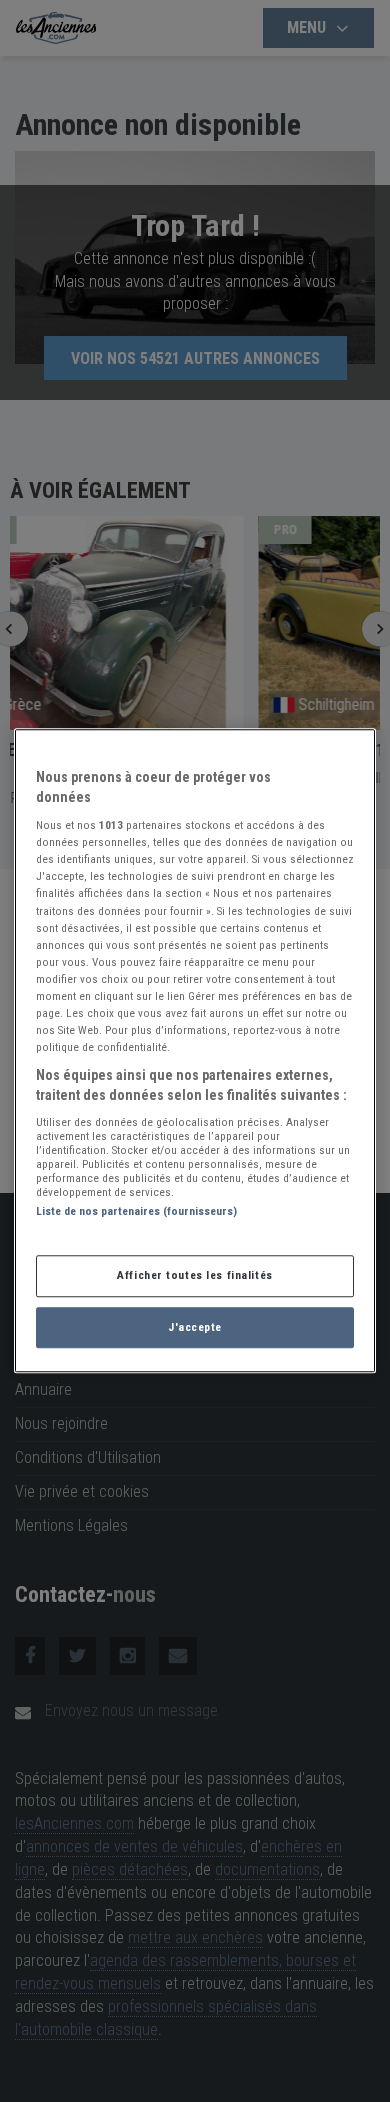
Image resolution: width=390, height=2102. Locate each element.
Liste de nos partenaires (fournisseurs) (136, 1212)
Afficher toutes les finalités (195, 1275)
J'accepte (195, 1327)
